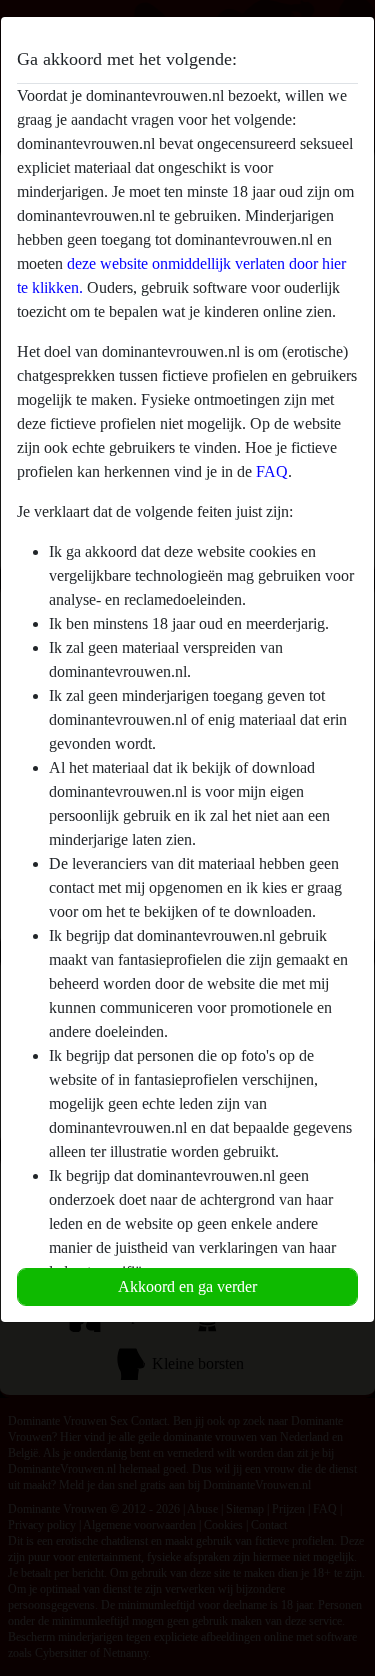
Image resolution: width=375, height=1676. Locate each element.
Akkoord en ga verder (187, 1286)
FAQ (272, 471)
